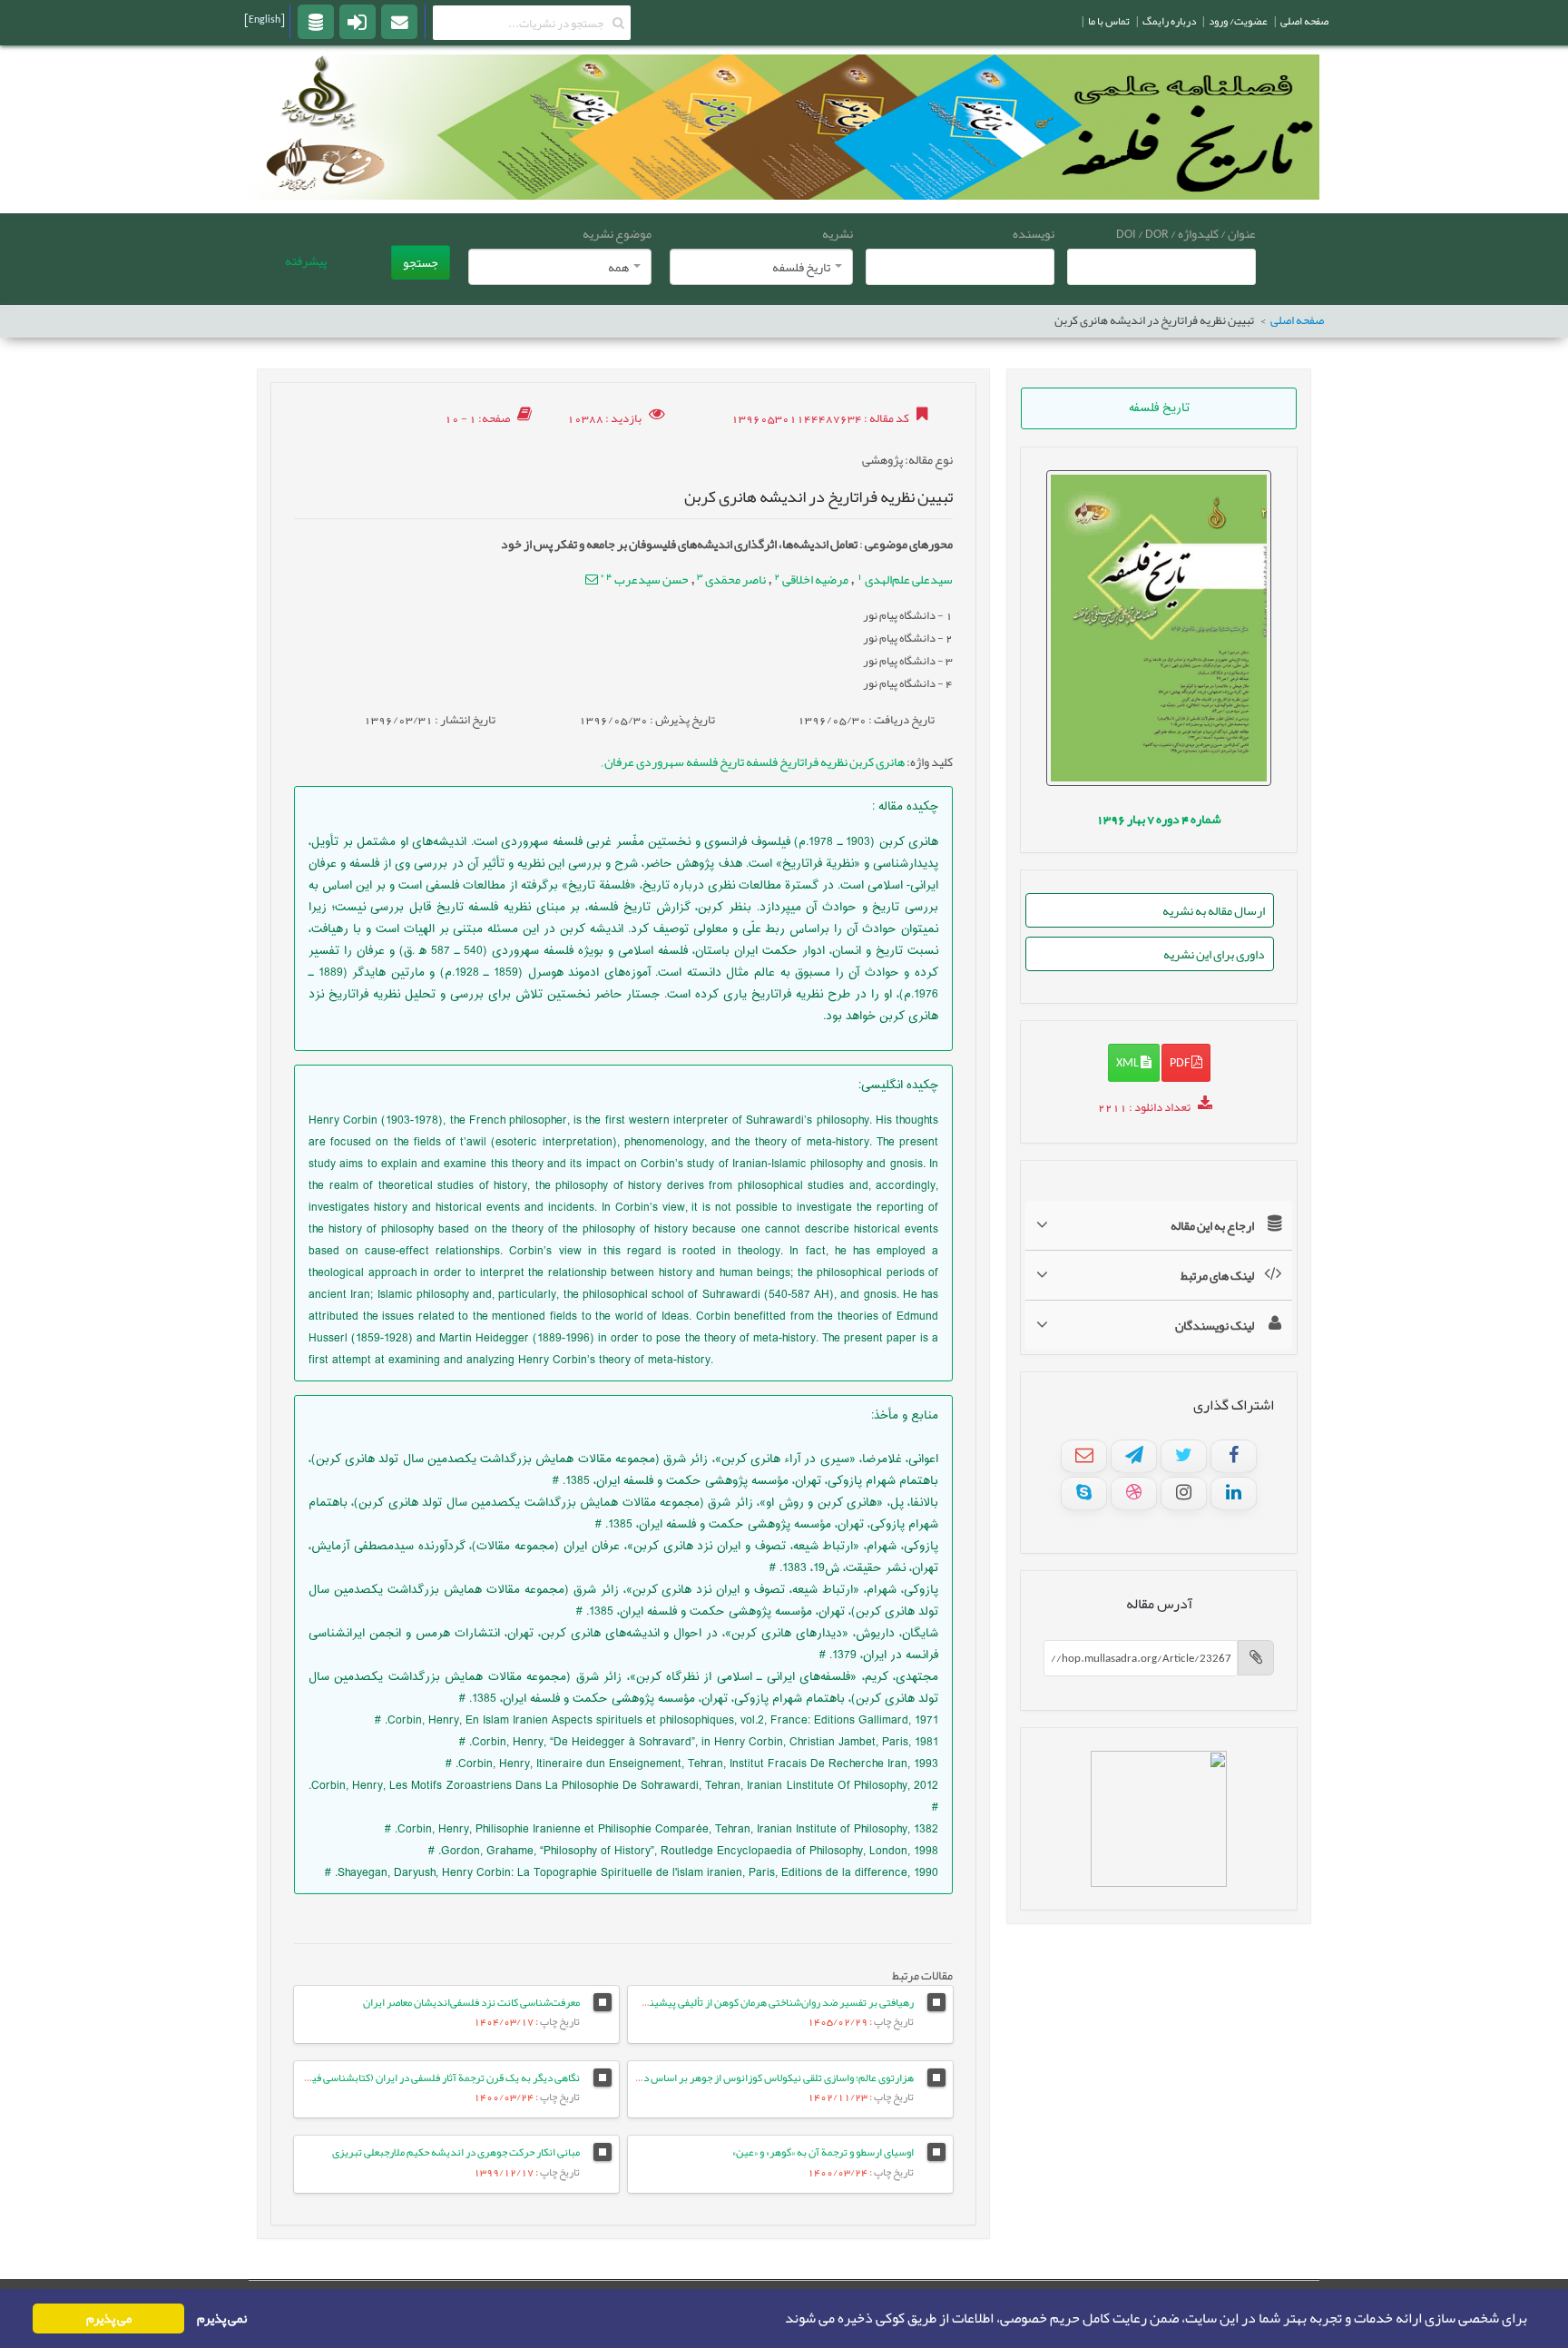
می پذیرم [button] (109, 2319)
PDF (1181, 1062)
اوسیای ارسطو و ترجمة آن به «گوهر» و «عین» (823, 2152)
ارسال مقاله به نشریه (1214, 910)
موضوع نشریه (617, 233)
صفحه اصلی (1297, 321)
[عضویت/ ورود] (358, 21)
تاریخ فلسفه (1159, 408)
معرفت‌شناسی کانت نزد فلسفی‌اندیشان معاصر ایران (471, 2002)
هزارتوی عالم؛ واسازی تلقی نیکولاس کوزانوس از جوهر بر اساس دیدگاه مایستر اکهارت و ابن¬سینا (713, 2078)
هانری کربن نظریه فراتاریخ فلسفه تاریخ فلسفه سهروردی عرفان (754, 761)
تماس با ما (1109, 21)
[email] (399, 21)
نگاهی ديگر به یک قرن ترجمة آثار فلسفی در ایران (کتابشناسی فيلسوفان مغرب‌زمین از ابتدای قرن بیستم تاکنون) (345, 2078)
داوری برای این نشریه (1214, 954)
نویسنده (1034, 233)
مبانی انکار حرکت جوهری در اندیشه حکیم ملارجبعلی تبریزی (456, 2152)
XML (1128, 1062)
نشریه (838, 233)
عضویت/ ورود (1238, 21)
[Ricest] (316, 21)
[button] (779, 2319)
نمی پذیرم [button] (222, 2319)
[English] (265, 19)
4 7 (1159, 819)
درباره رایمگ (1169, 21)
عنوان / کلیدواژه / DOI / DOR (1186, 233)
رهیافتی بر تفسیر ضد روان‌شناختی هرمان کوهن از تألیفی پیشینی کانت (767, 2002)
